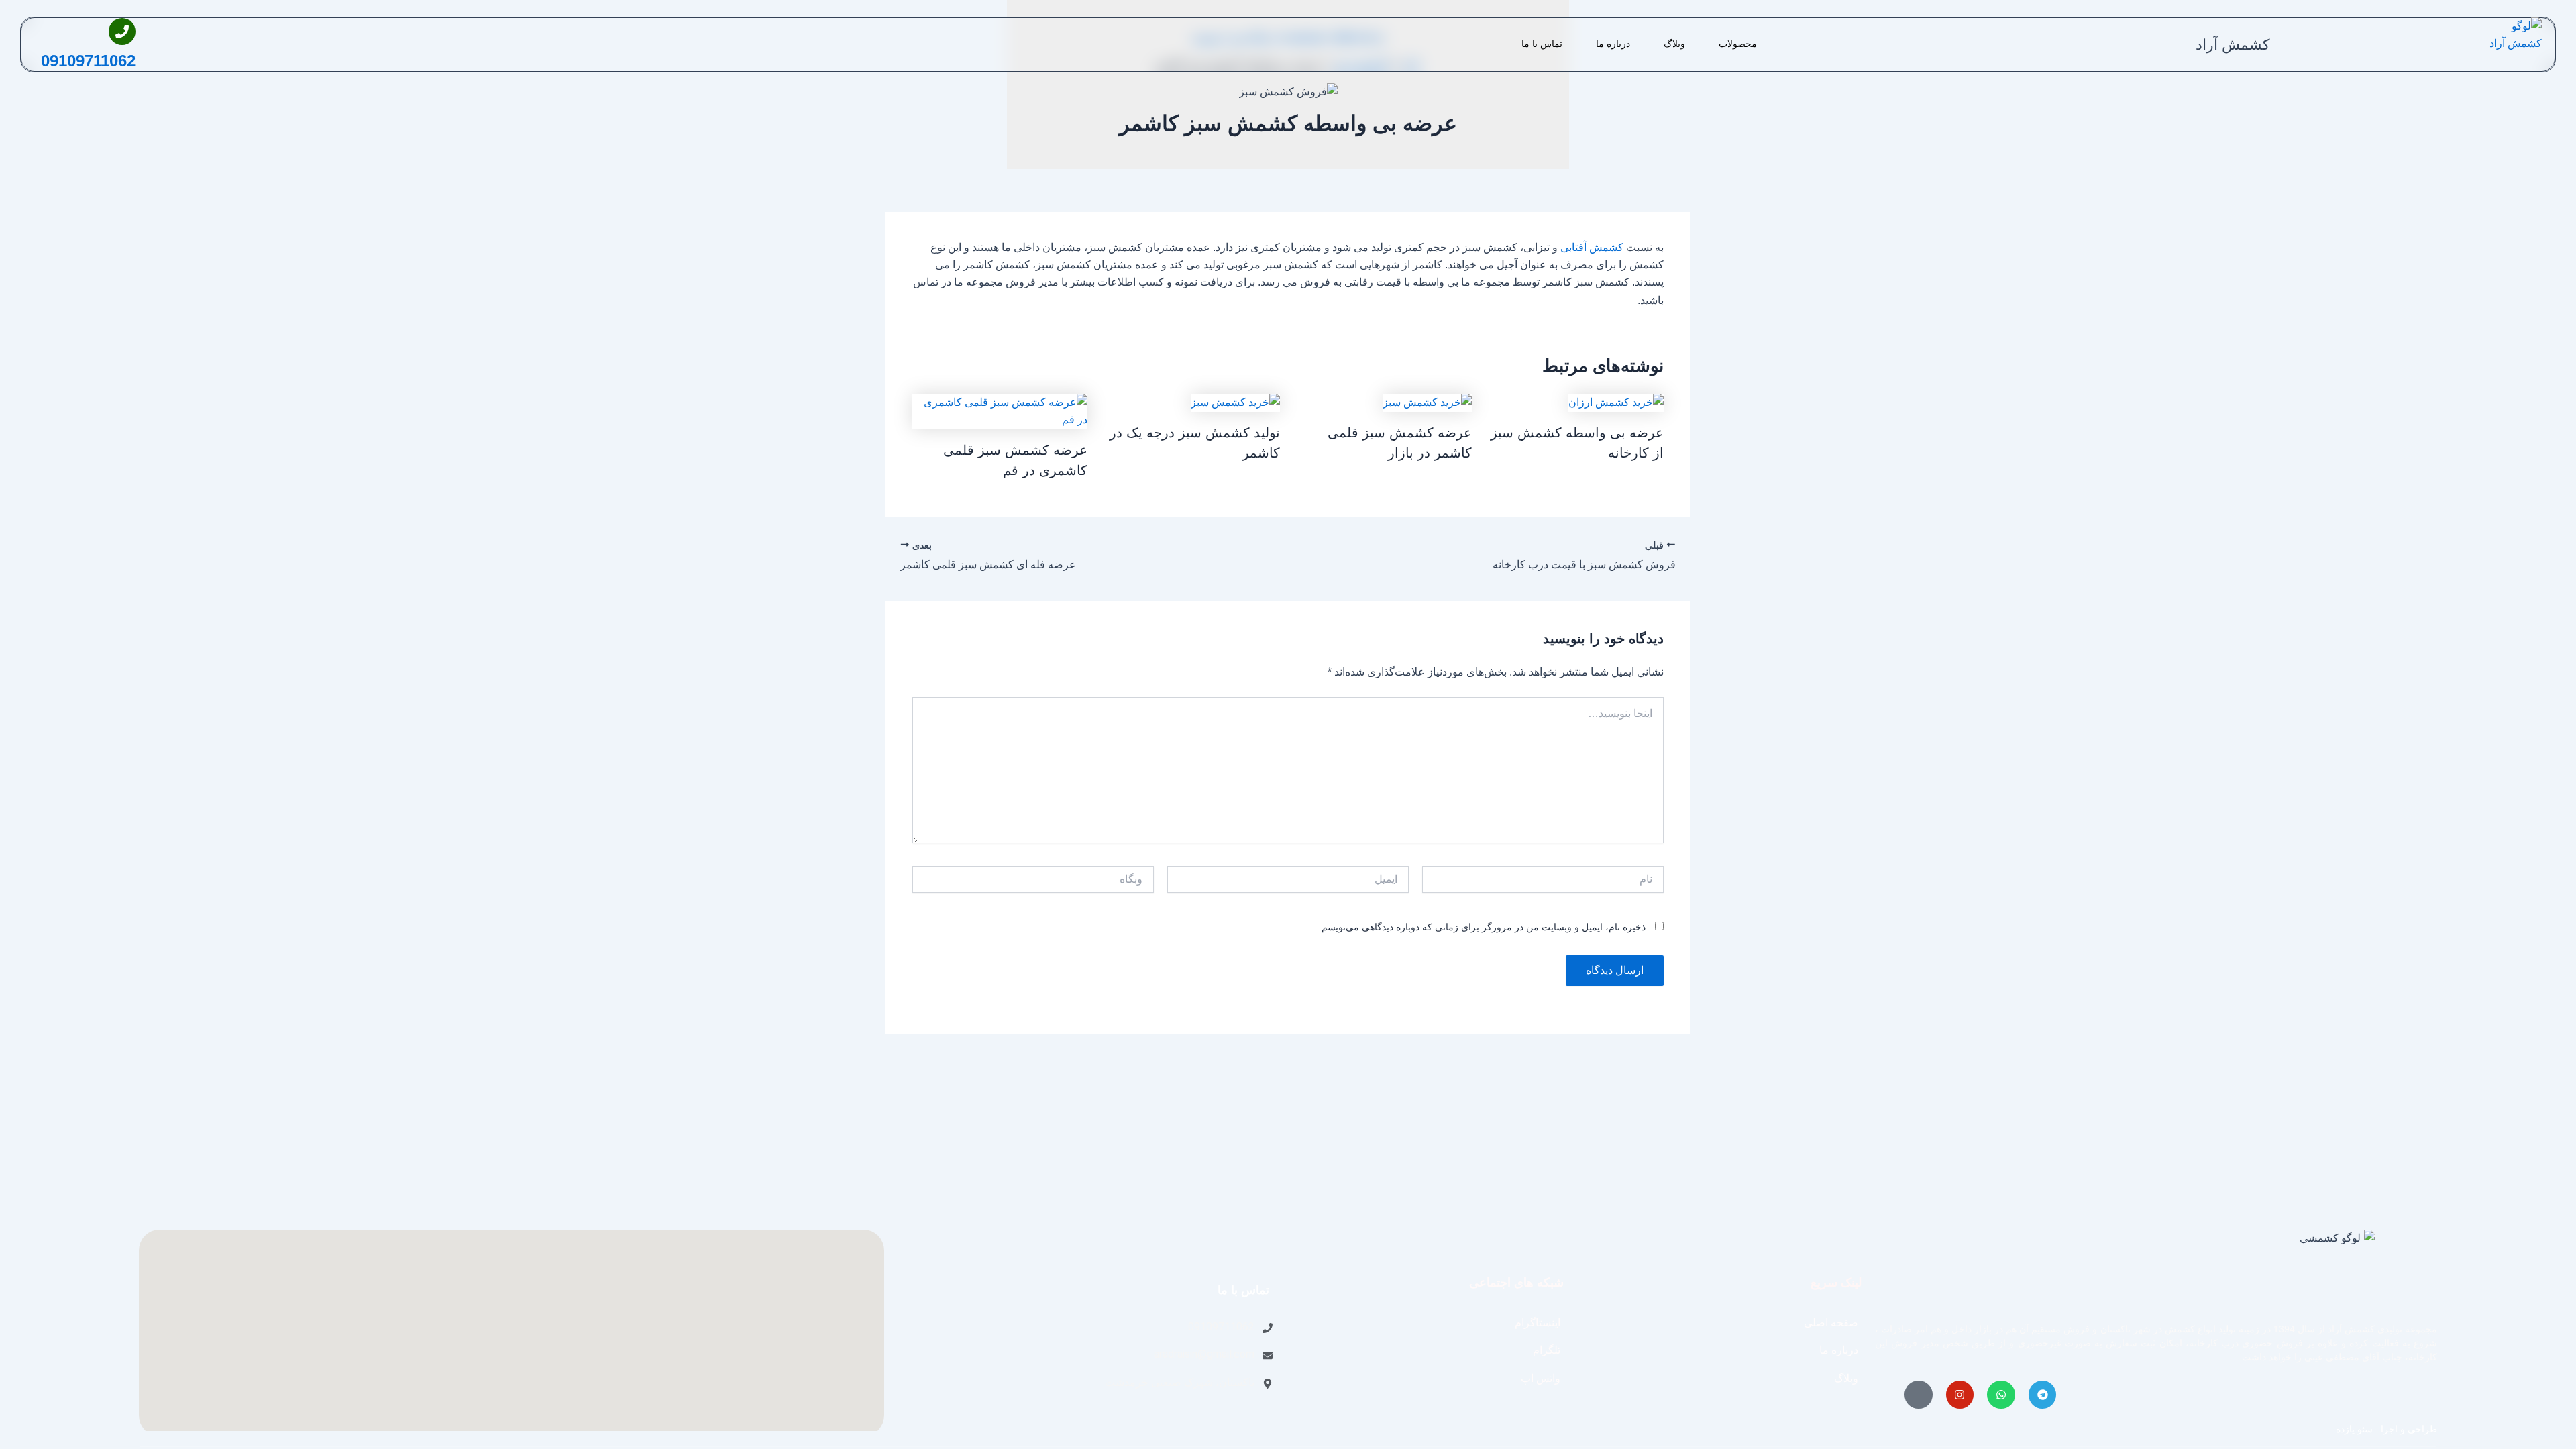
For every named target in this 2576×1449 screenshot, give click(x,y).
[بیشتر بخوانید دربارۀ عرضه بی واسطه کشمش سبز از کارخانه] (1616, 402)
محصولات (1738, 44)
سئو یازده (2354, 1429)
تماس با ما (1542, 44)
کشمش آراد (2233, 45)
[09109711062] (122, 32)
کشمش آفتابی (1592, 247)
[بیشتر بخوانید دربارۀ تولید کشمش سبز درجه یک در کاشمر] (1235, 402)
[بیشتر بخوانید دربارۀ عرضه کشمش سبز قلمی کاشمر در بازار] (1427, 402)
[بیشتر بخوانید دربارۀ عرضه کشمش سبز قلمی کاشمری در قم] (1000, 410)
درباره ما (1613, 44)
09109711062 (88, 61)
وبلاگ (1674, 44)
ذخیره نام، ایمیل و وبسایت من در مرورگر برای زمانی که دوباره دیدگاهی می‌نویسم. (1482, 927)
